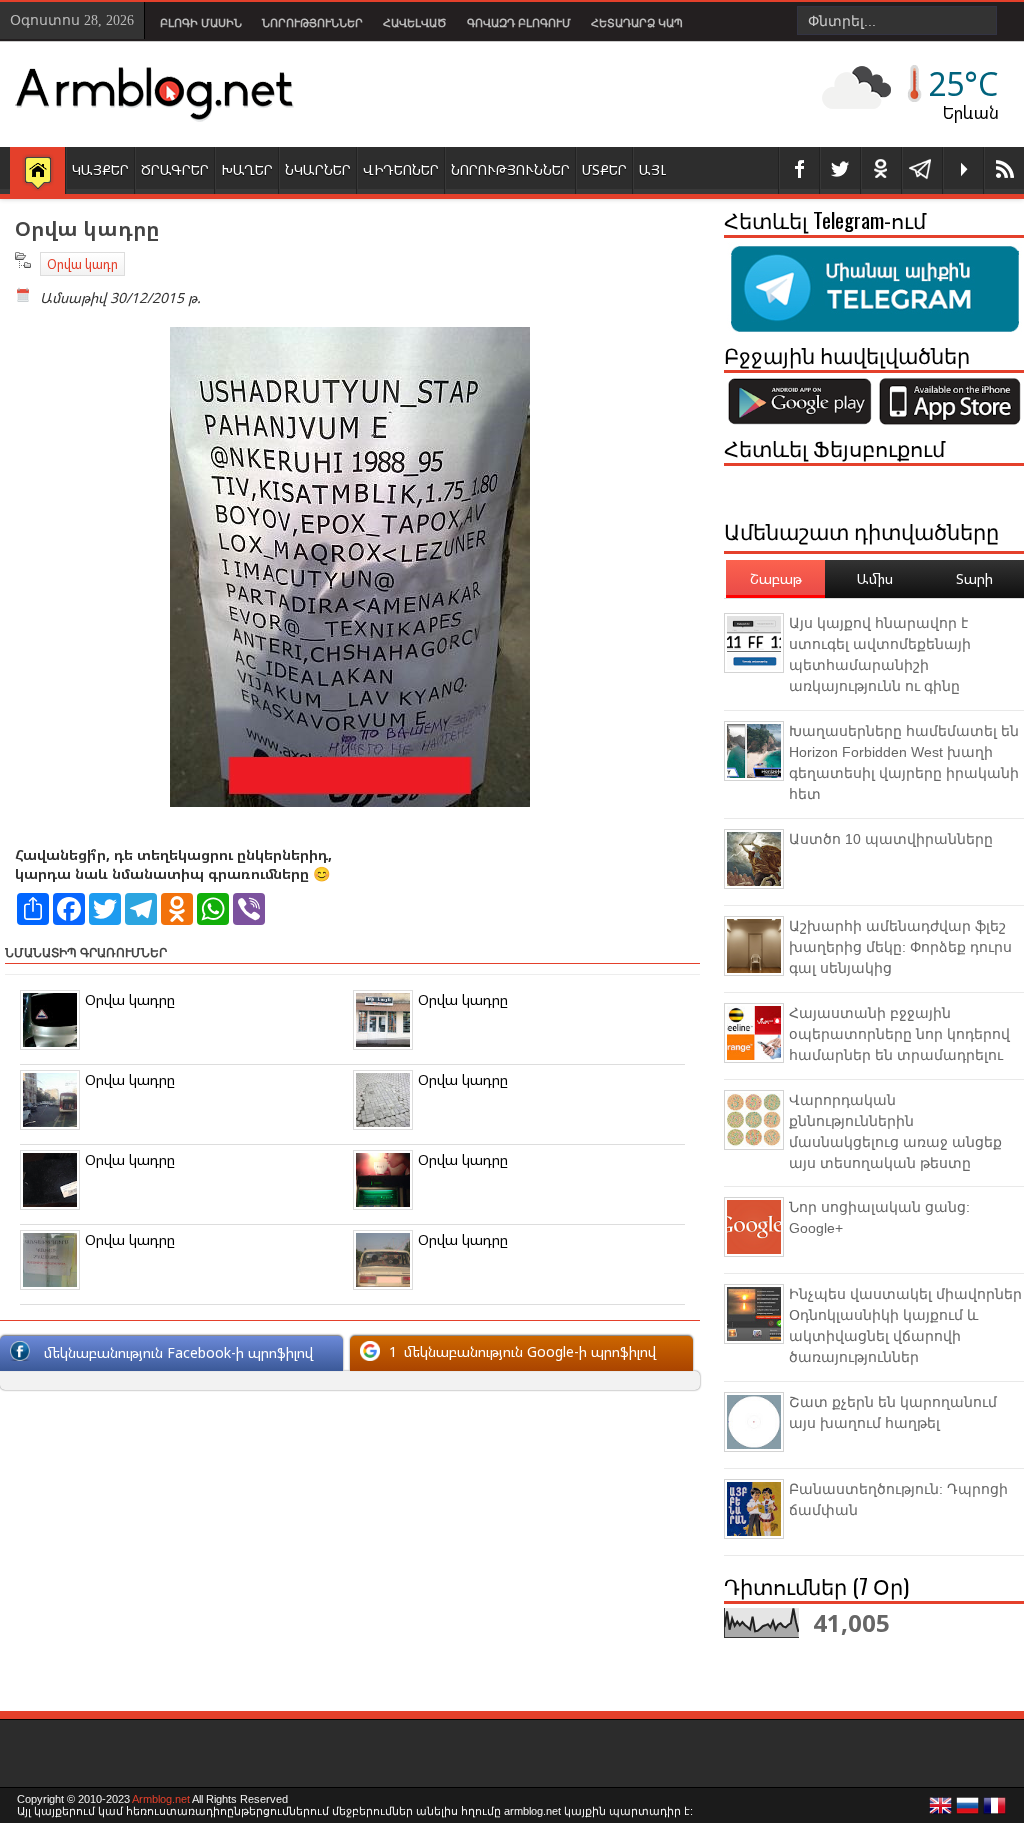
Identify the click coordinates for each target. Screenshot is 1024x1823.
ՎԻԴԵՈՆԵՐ (401, 169)
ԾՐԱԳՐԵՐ (175, 169)
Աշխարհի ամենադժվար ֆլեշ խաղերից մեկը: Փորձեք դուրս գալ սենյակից (900, 947)
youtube (963, 170)
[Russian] (968, 1811)
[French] (995, 1811)
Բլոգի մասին (201, 23)
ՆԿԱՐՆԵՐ (318, 169)
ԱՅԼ (652, 169)
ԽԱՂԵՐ (247, 169)
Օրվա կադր (82, 264)
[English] (941, 1811)
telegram (922, 170)
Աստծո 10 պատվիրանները (891, 839)
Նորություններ (312, 23)
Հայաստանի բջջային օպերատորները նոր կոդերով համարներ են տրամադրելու (899, 1034)
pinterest (881, 170)
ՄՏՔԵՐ (604, 169)
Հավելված (415, 23)
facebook (799, 170)
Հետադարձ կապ (637, 23)
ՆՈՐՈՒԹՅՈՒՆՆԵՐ (510, 169)
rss (1004, 170)
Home (37, 172)
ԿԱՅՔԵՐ (100, 169)
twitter (840, 170)
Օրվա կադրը (130, 999)
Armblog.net (161, 1799)
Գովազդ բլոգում (519, 23)
